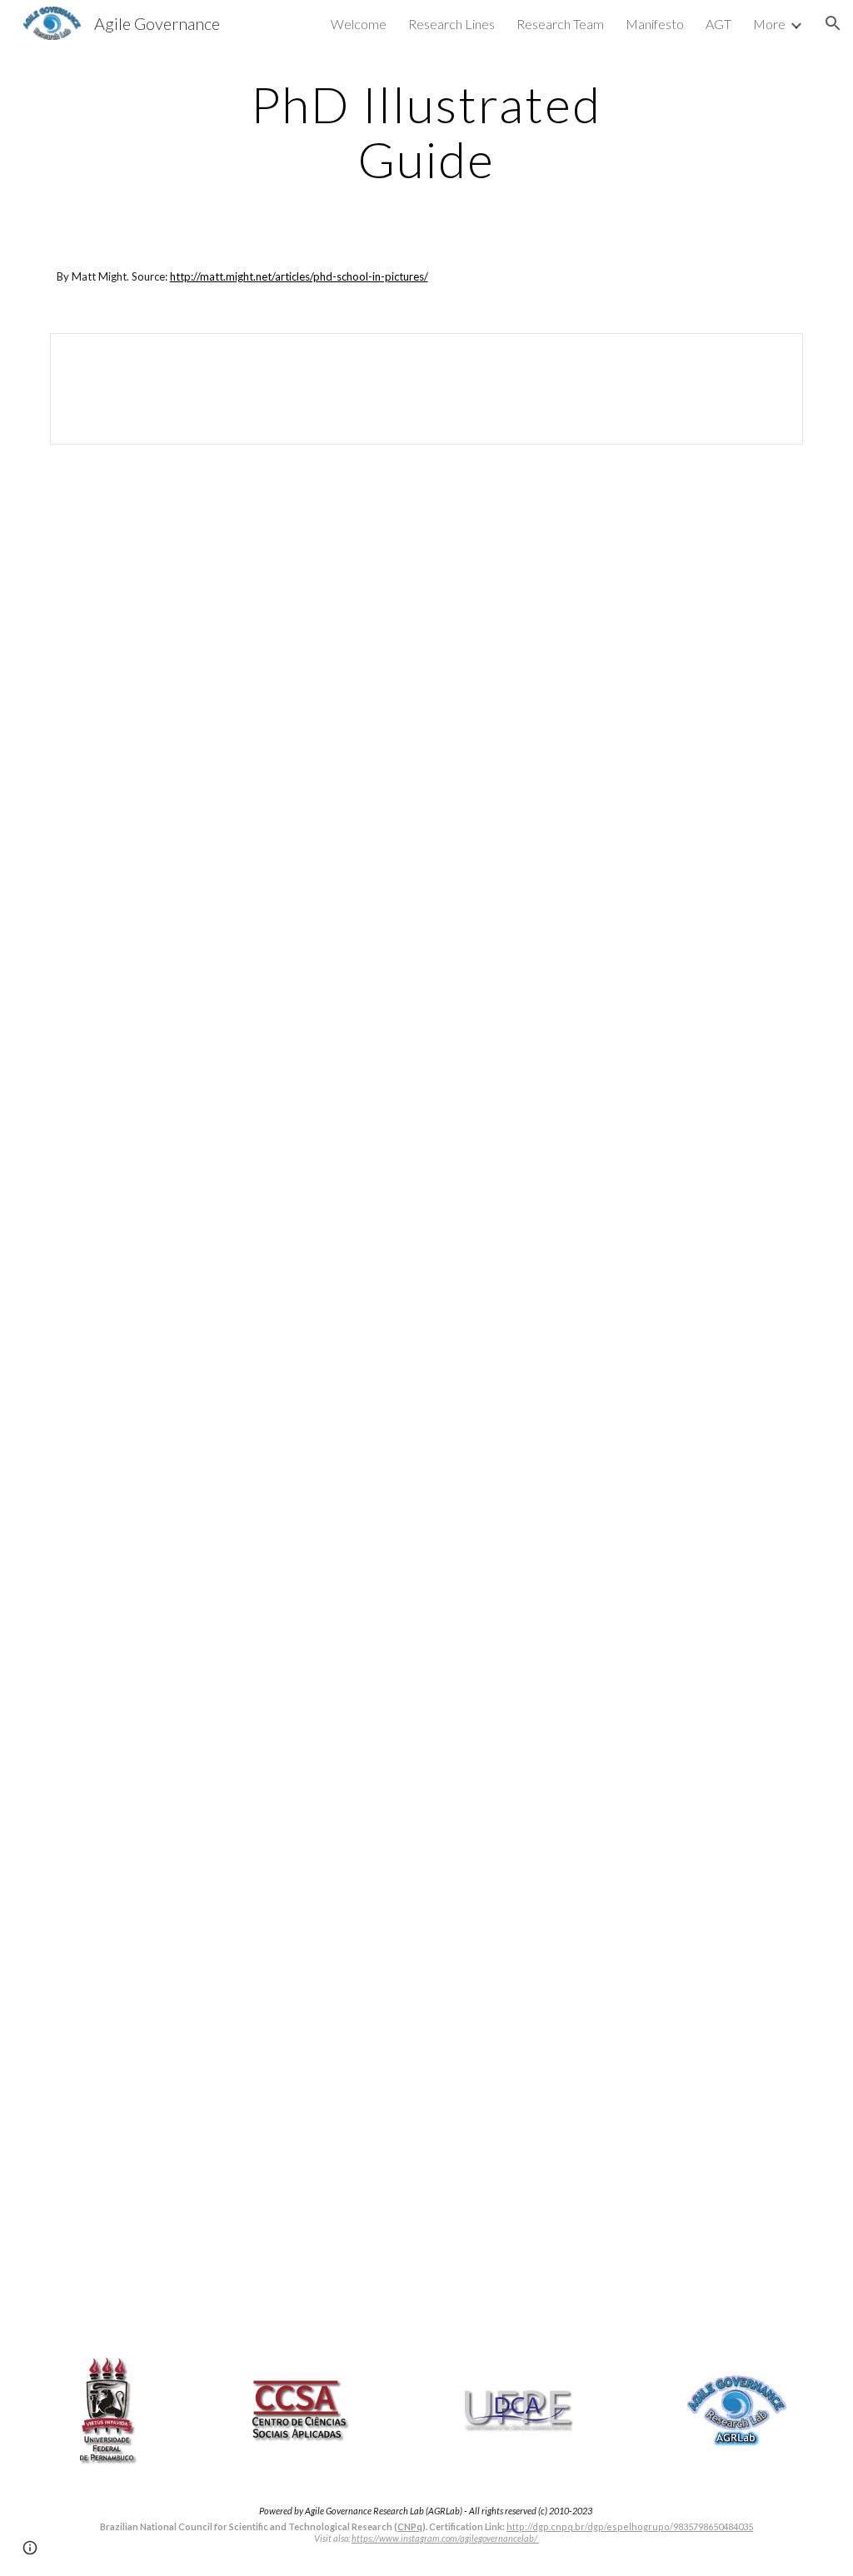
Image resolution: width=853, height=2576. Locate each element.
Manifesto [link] (655, 24)
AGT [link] (718, 24)
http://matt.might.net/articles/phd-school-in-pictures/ (299, 276)
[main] (426, 132)
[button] (833, 23)
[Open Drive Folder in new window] (771, 355)
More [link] (769, 24)
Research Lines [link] (451, 24)
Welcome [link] (359, 24)
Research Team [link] (560, 24)
